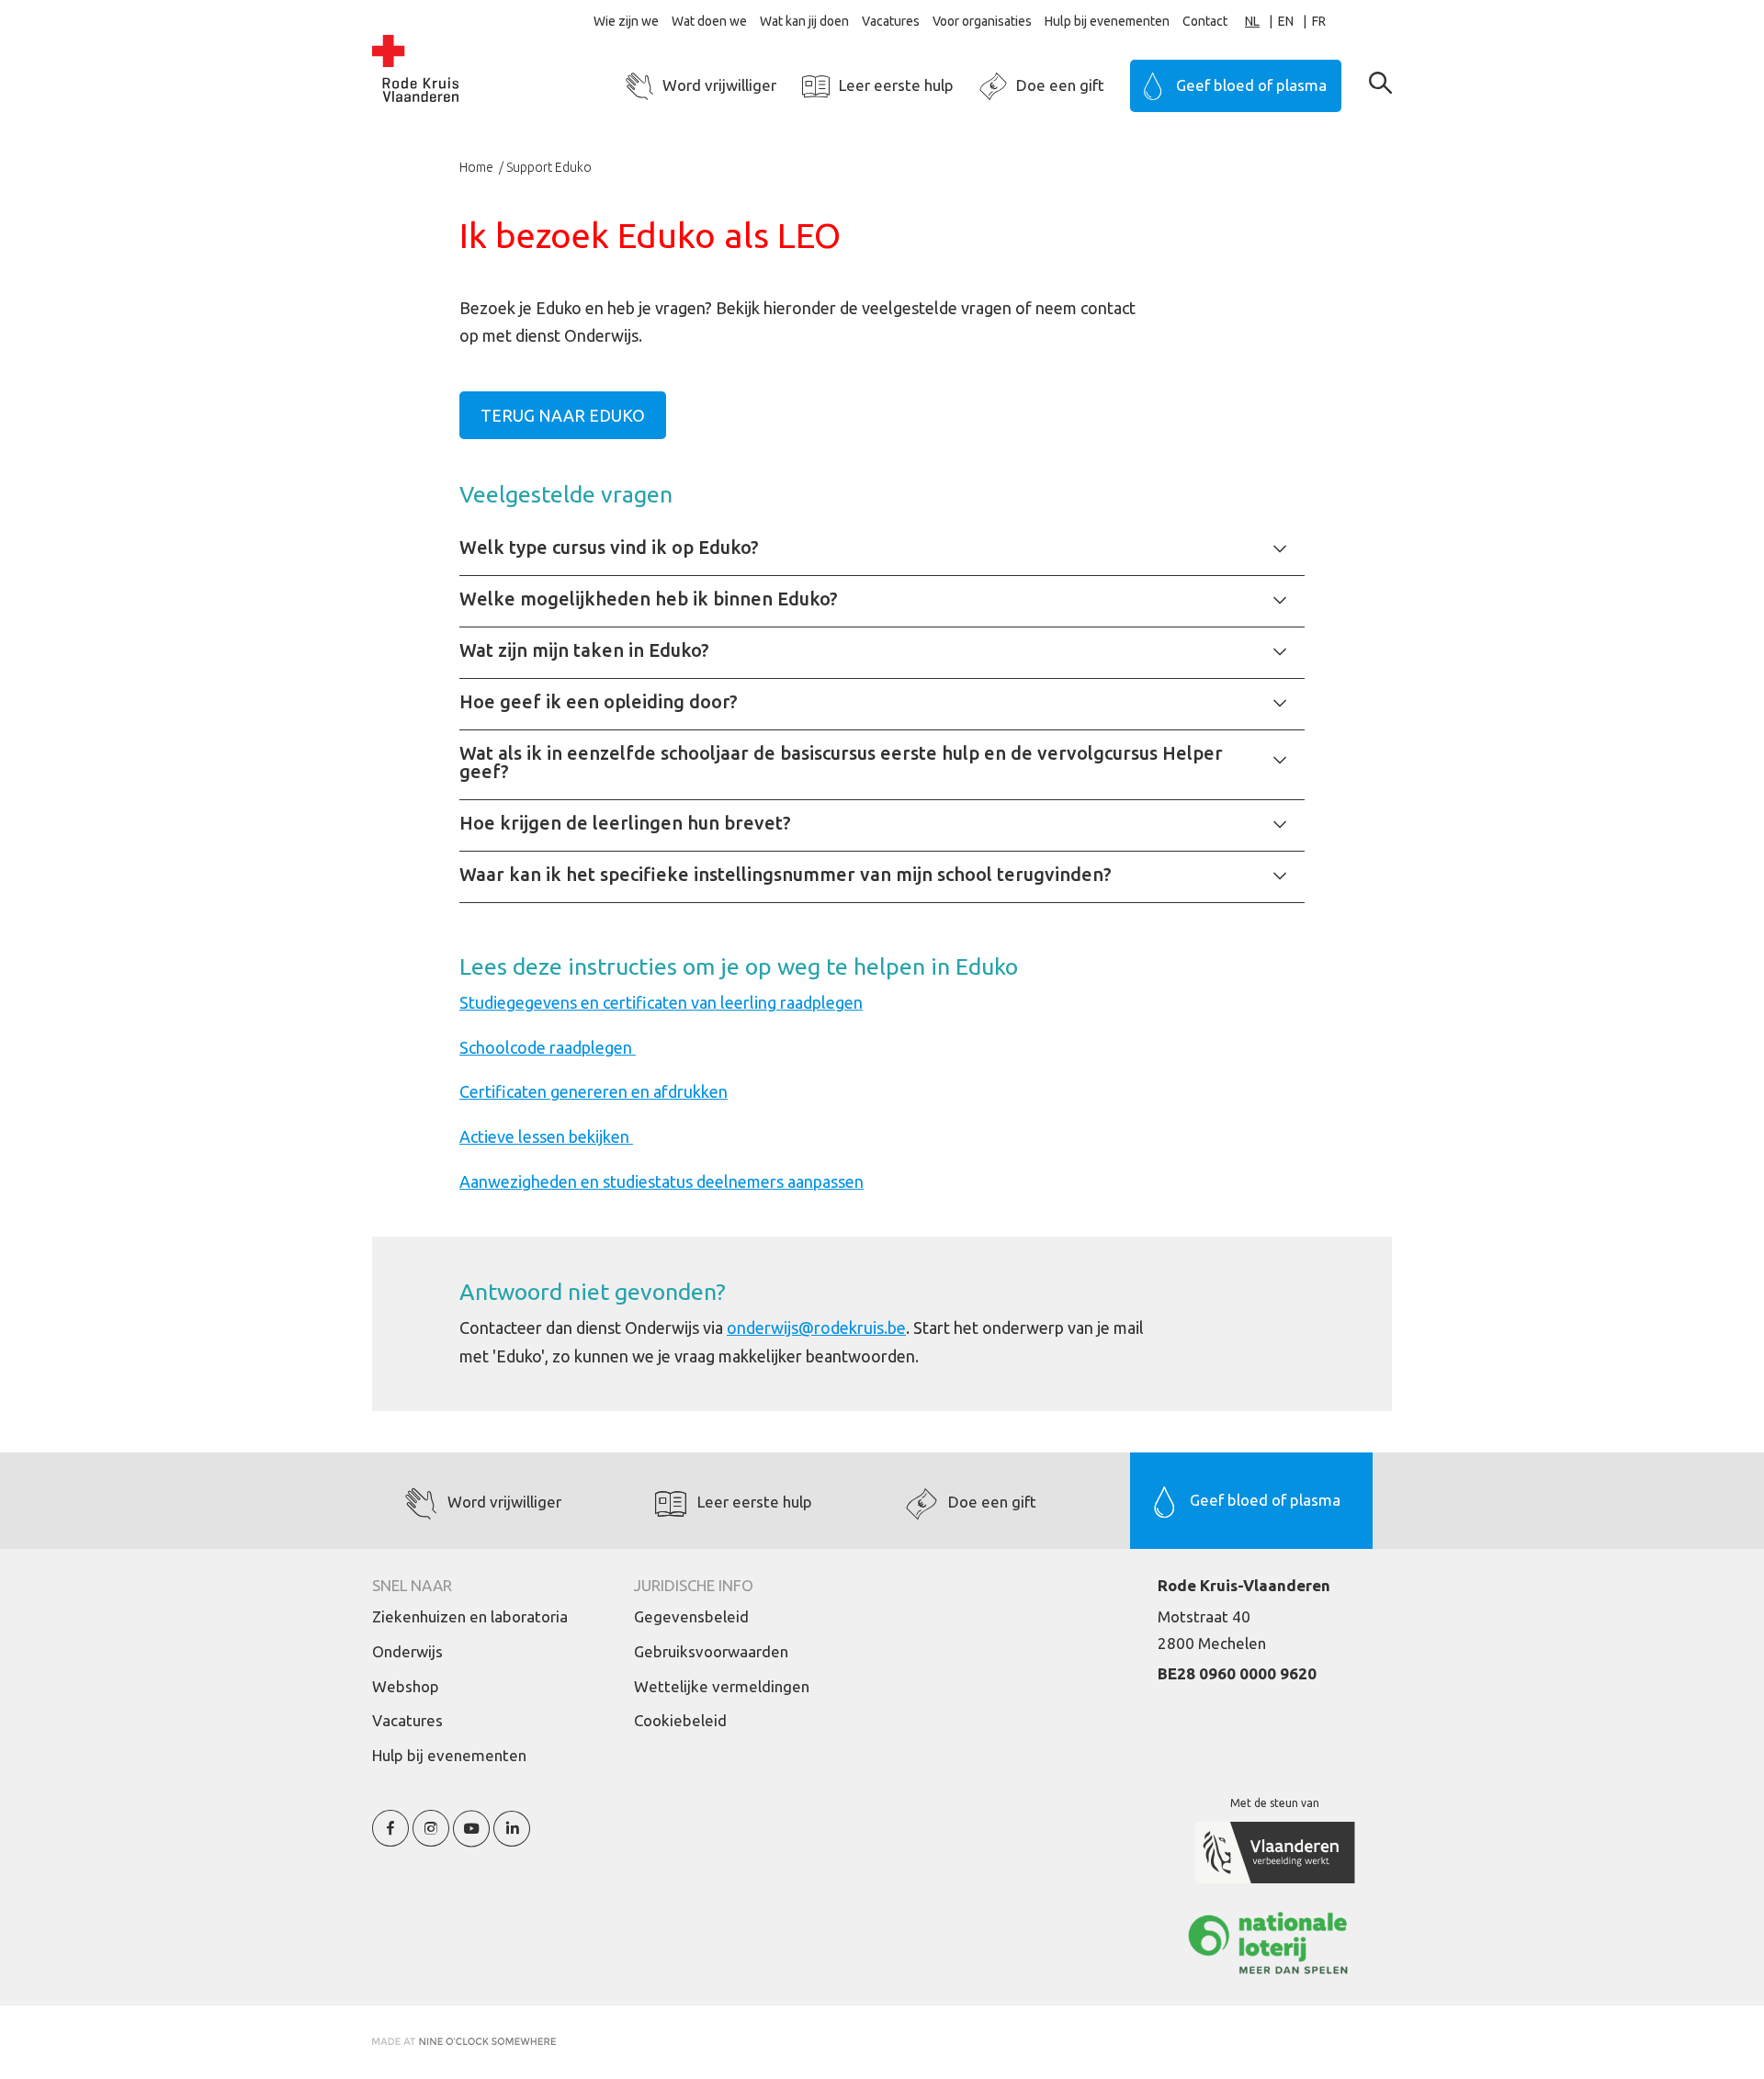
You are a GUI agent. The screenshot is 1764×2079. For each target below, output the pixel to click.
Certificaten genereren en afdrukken (594, 1091)
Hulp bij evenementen (1107, 21)
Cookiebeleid (680, 1720)
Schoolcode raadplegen (548, 1047)
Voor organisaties (982, 21)
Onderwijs (407, 1651)
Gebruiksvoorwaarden (711, 1651)
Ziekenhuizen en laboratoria (470, 1616)
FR (1319, 21)
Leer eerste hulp (896, 85)
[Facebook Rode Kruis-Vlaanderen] (390, 1839)
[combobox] (1261, 22)
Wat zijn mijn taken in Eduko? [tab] (584, 650)
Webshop (406, 1686)
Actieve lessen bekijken (546, 1136)
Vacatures (891, 21)
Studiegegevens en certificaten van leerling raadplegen (661, 1002)
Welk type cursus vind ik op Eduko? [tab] (609, 547)
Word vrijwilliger (719, 85)
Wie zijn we (626, 21)
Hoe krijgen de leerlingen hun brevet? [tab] (625, 823)
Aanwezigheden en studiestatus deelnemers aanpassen (661, 1181)
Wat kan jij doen (804, 21)
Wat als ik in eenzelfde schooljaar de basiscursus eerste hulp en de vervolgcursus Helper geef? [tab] (841, 762)
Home (478, 167)
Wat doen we (709, 21)
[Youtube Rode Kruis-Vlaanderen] (471, 1839)
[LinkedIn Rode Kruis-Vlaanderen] (512, 1839)
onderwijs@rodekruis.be (816, 1328)
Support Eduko (549, 167)
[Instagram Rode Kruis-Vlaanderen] (431, 1839)
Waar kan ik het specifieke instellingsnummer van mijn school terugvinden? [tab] (786, 874)
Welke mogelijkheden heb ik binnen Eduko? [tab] (649, 599)
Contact (1205, 21)
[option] (1295, 22)
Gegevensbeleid (691, 1616)
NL (1252, 21)
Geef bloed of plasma (1251, 85)
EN (1286, 21)
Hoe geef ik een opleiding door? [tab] (599, 701)
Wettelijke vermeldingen (722, 1686)
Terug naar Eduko (563, 415)
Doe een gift (1060, 85)
